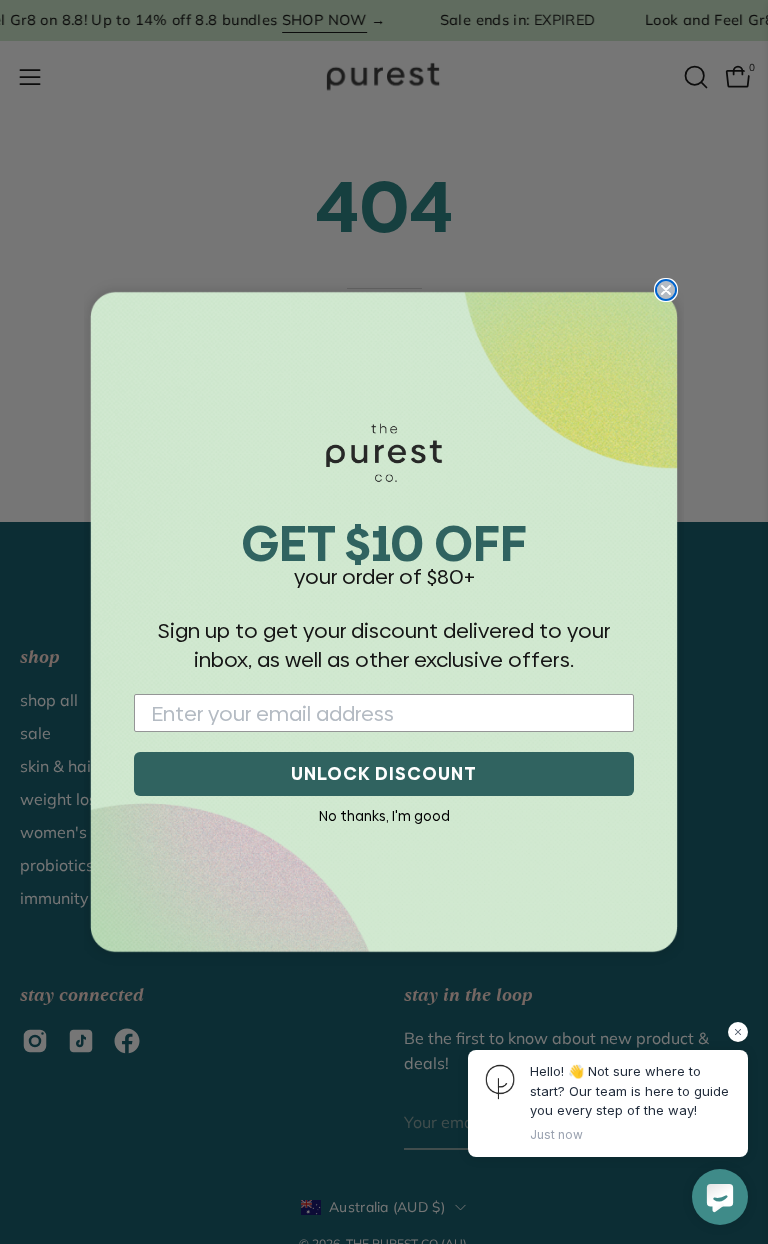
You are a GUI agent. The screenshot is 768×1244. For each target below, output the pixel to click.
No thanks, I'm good (384, 816)
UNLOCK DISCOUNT (384, 773)
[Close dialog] (666, 290)
